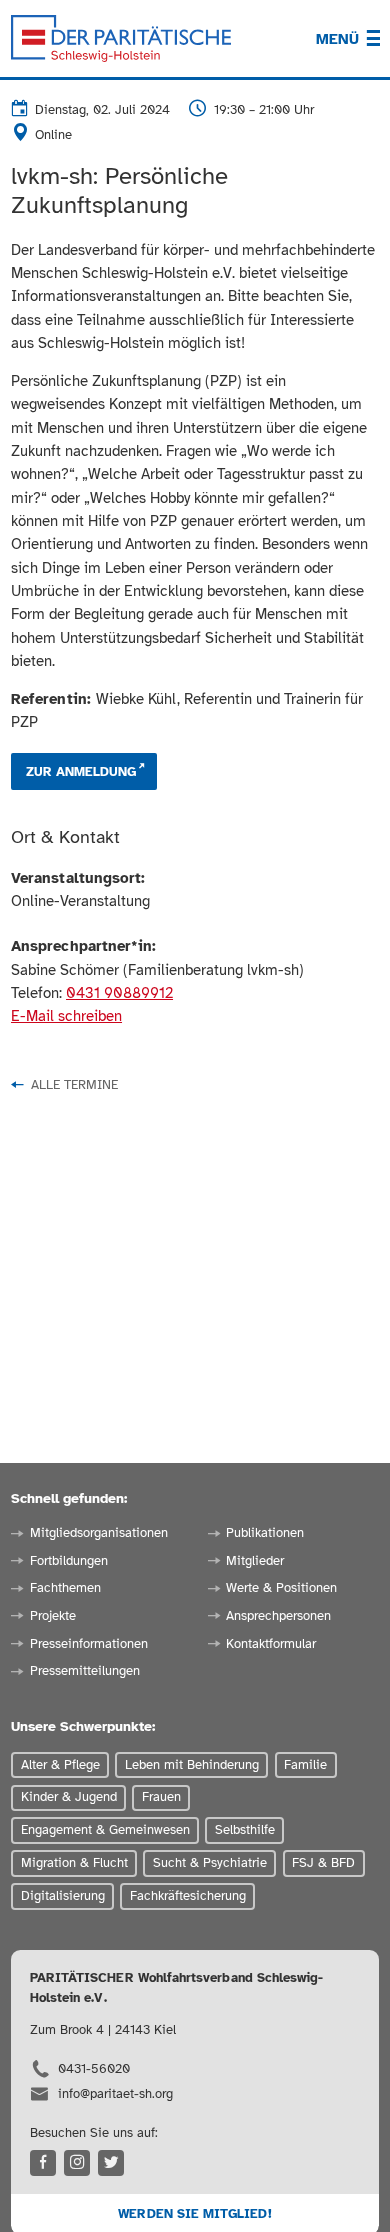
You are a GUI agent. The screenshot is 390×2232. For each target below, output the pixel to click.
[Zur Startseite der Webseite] (121, 39)
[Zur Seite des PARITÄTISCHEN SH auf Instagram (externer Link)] (77, 2163)
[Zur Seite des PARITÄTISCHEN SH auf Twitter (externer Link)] (111, 2163)
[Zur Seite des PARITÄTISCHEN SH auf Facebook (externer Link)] (43, 2163)
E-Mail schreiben (66, 1016)
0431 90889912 (119, 993)
